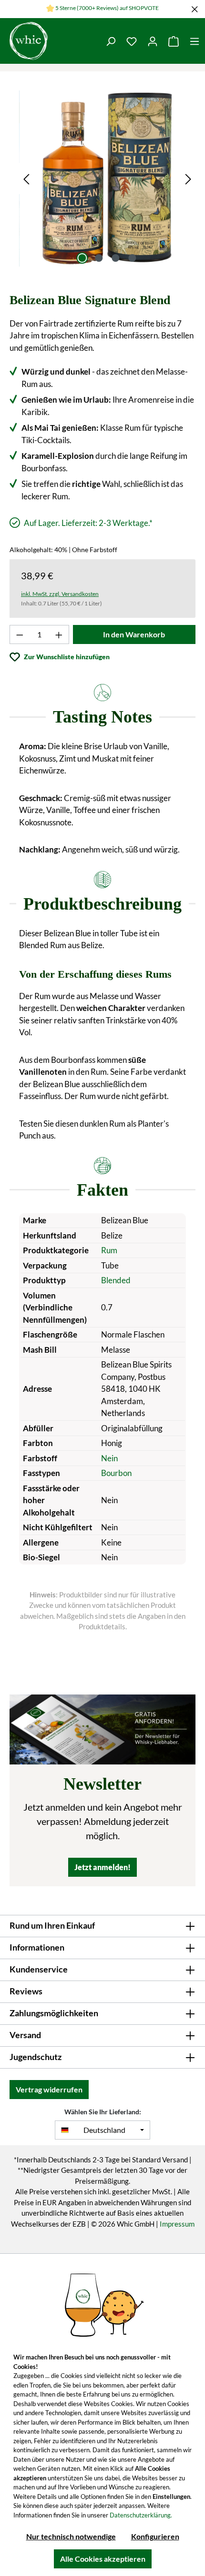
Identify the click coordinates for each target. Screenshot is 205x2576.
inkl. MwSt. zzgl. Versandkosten (60, 594)
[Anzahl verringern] (20, 634)
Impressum (177, 2224)
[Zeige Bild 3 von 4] (115, 258)
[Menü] (195, 41)
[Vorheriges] (26, 178)
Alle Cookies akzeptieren (103, 2559)
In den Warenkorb (134, 634)
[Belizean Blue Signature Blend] (107, 178)
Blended (116, 1280)
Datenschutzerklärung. (141, 2515)
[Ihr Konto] (153, 41)
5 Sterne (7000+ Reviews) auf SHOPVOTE (107, 8)
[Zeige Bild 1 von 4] (82, 258)
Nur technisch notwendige (71, 2536)
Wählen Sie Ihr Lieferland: (103, 2112)
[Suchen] (111, 41)
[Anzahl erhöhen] (59, 634)
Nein (109, 1458)
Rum (109, 1250)
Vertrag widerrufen (49, 2089)
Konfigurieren (155, 2536)
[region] (107, 178)
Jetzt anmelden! (102, 1867)
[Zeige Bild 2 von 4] (99, 258)
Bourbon (116, 1473)
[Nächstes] (188, 178)
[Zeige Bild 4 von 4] (132, 258)
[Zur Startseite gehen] (50, 41)
